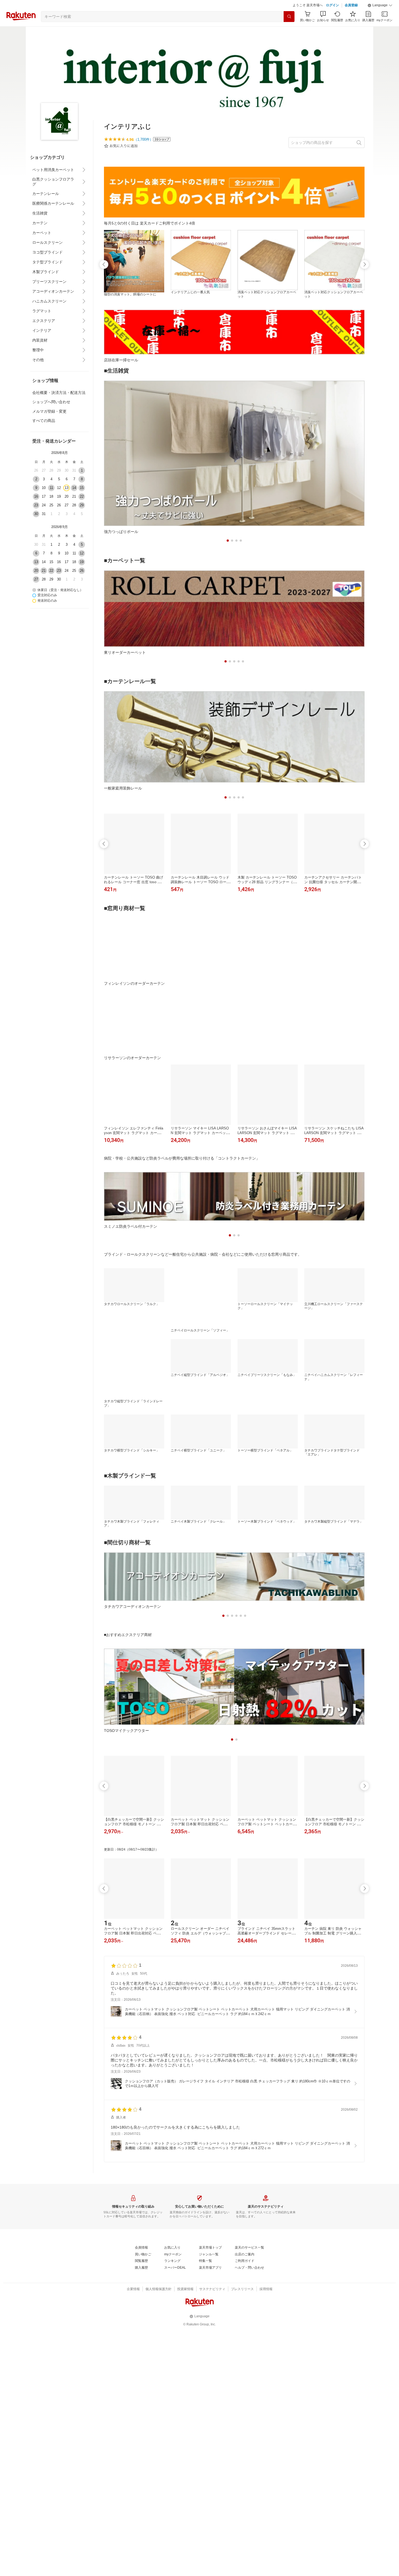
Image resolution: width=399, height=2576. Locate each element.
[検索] (289, 30)
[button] (380, 19)
